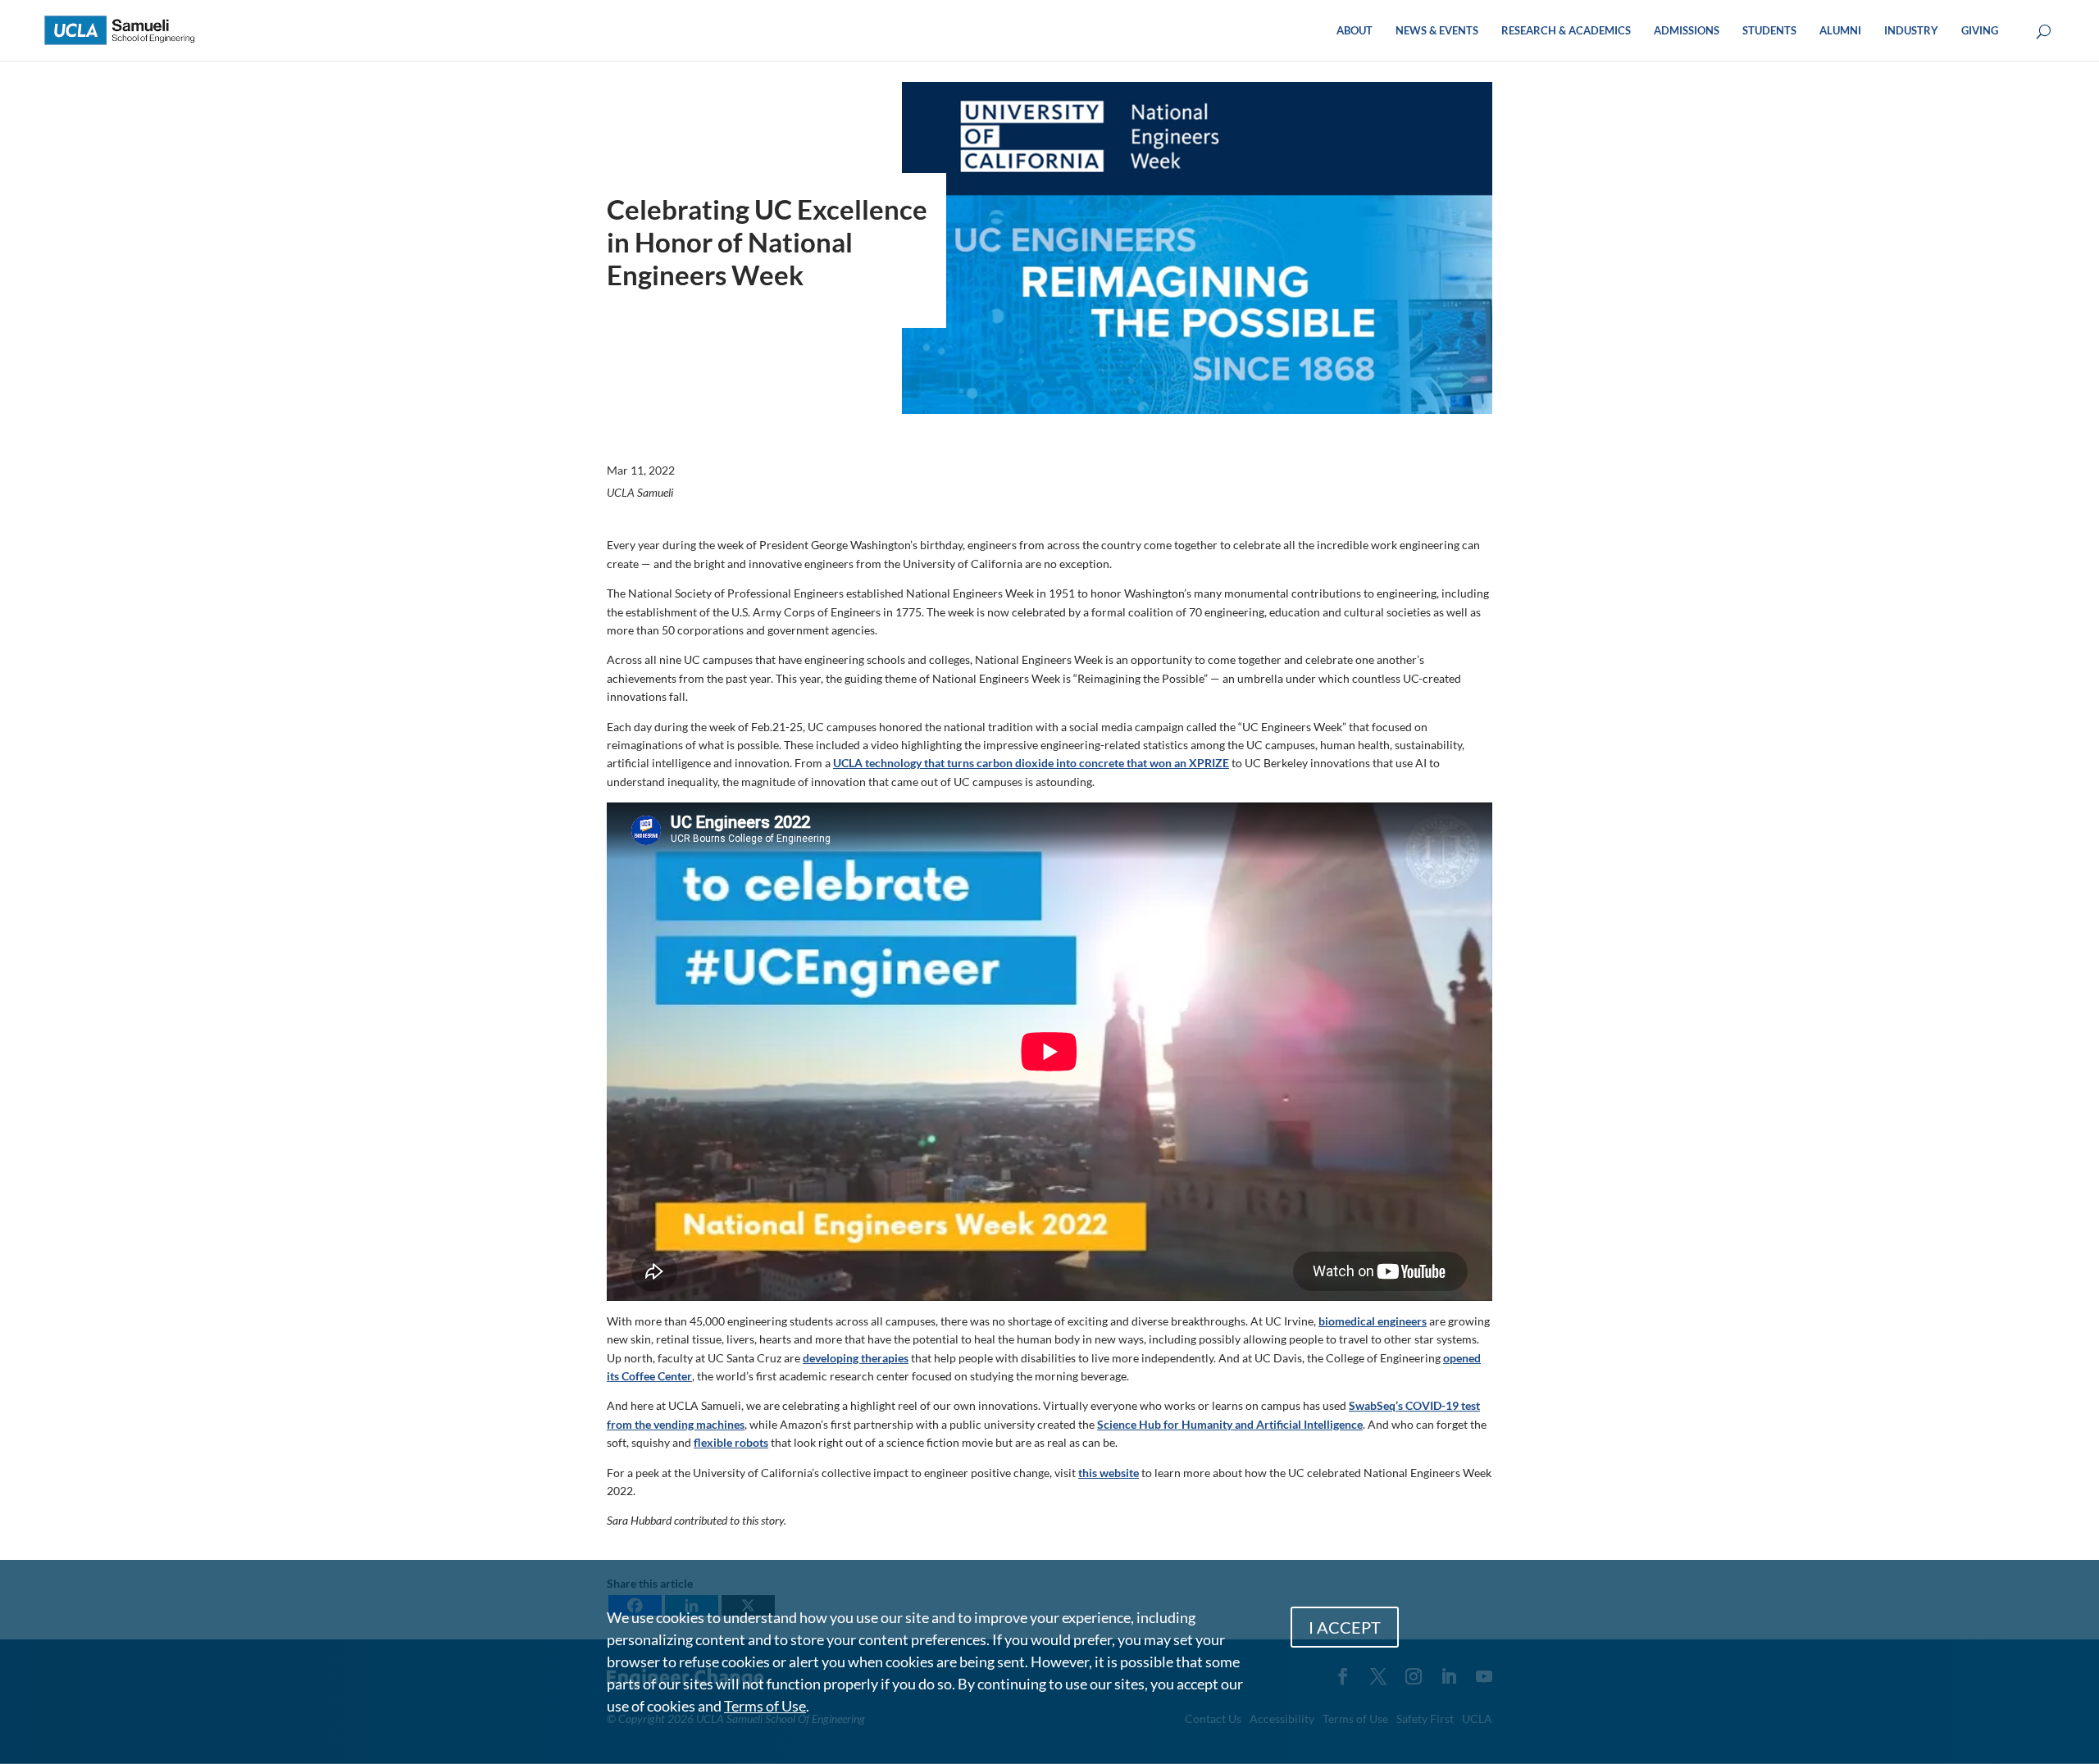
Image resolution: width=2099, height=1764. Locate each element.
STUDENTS (1769, 31)
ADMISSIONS (1687, 31)
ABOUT (1355, 31)
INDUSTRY (1911, 31)
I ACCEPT (1345, 1627)
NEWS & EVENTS (1437, 31)
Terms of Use (765, 1706)
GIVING (1980, 31)
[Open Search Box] (2044, 32)
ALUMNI (1840, 31)
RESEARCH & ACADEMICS (1566, 31)
